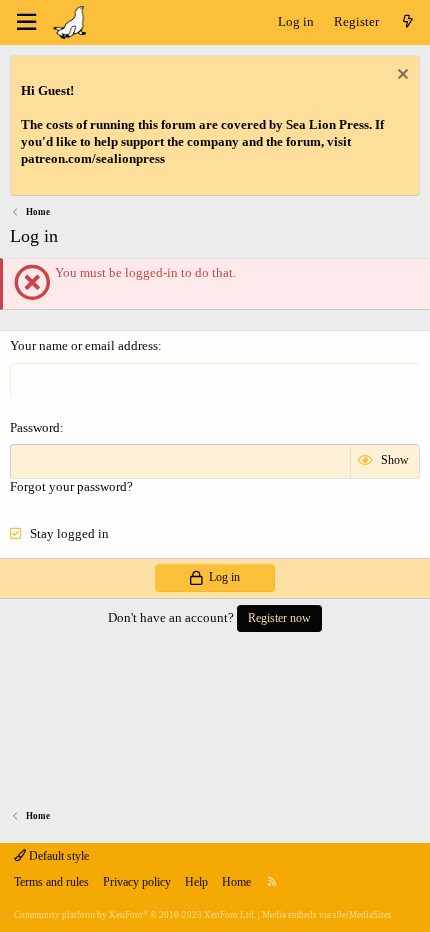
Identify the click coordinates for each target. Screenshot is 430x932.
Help (196, 882)
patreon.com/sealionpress (93, 158)
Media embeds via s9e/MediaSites (327, 915)
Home (236, 882)
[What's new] (407, 22)
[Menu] (26, 22)
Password (35, 427)
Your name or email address (84, 345)
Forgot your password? (71, 486)
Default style (57, 856)
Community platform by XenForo (135, 915)
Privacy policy (137, 882)
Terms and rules (51, 882)
